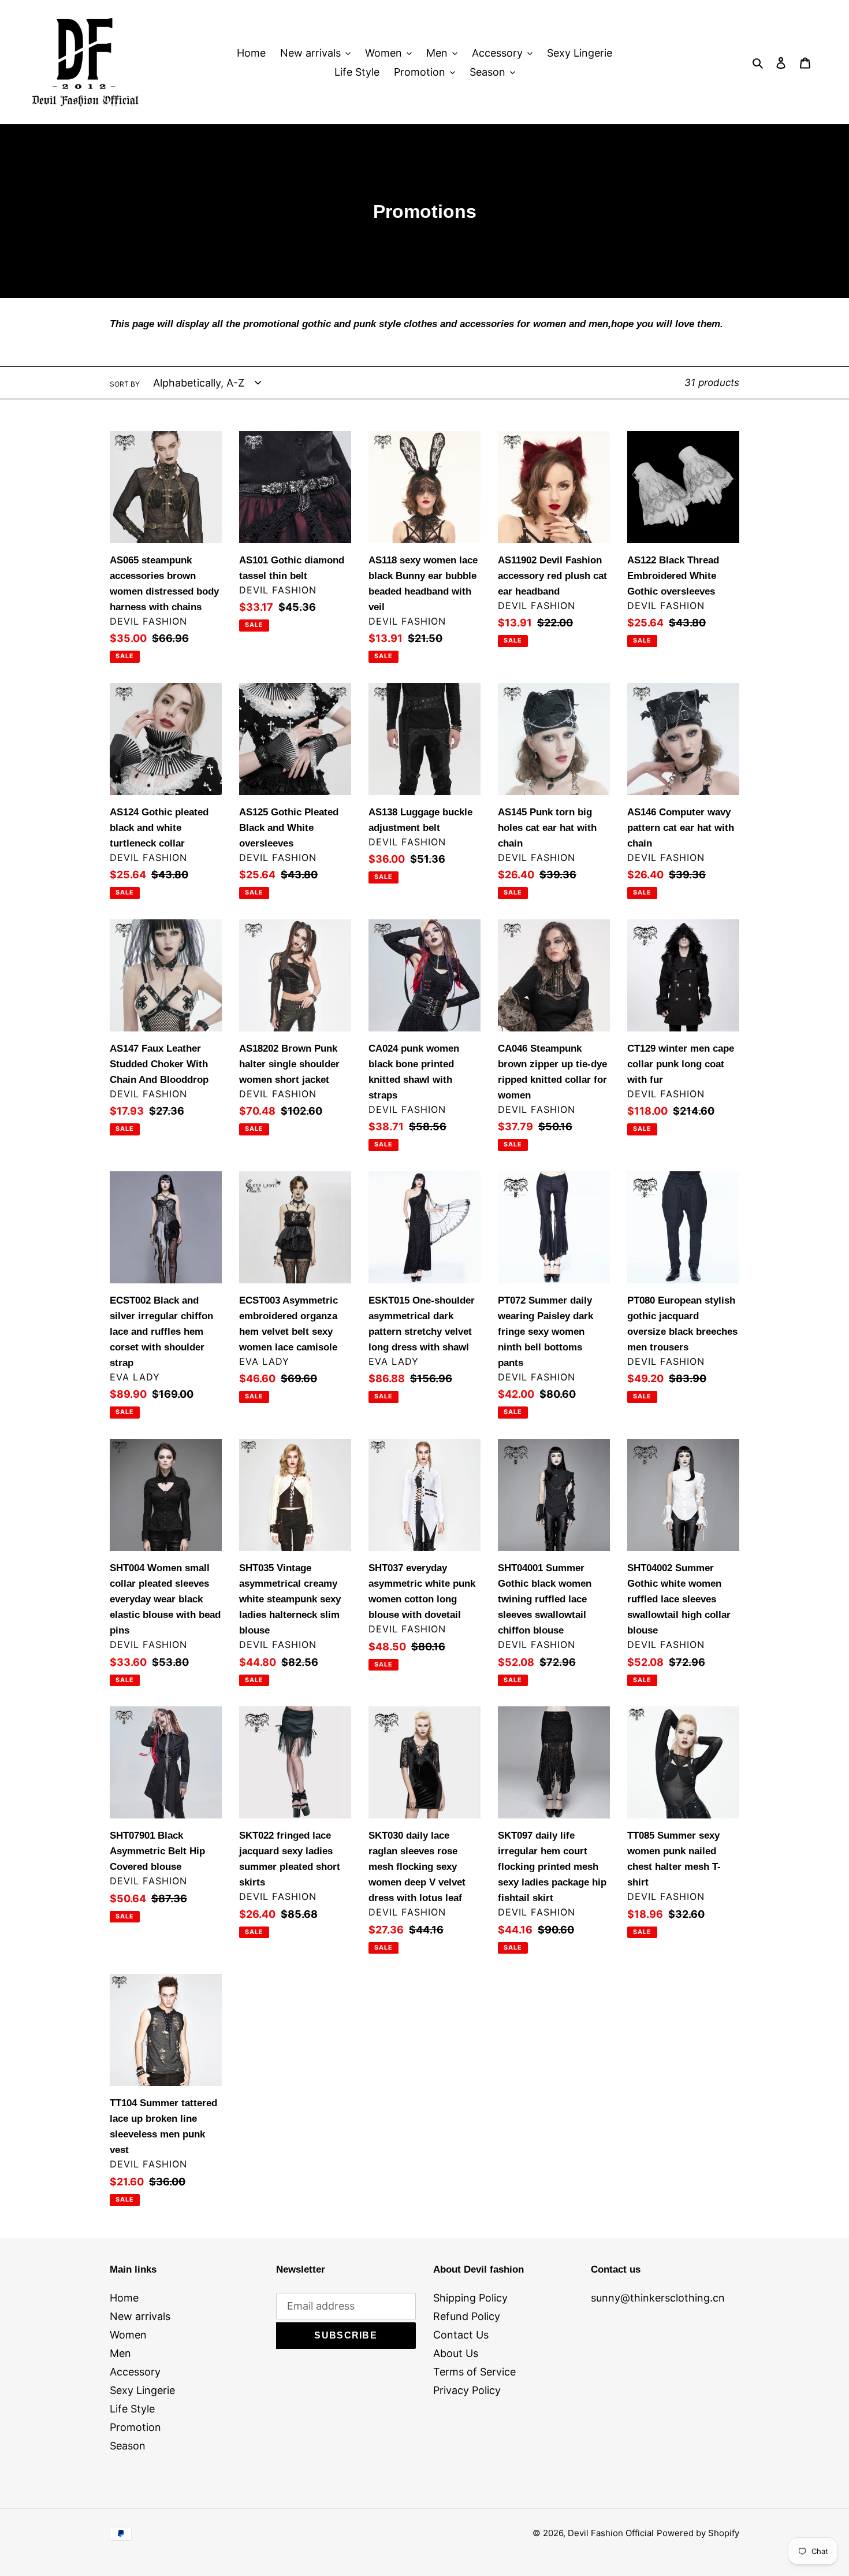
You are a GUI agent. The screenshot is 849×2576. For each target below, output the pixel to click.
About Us (456, 2353)
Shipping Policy (470, 2298)
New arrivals (140, 2316)
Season (128, 2446)
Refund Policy (467, 2316)
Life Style (132, 2409)
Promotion (135, 2427)
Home (124, 2298)
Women (128, 2335)
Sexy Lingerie (142, 2390)
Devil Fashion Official (611, 2533)
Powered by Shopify (698, 2533)
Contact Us (461, 2335)
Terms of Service (474, 2372)
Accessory (135, 2372)
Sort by (125, 384)
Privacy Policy (467, 2390)
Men (120, 2353)
